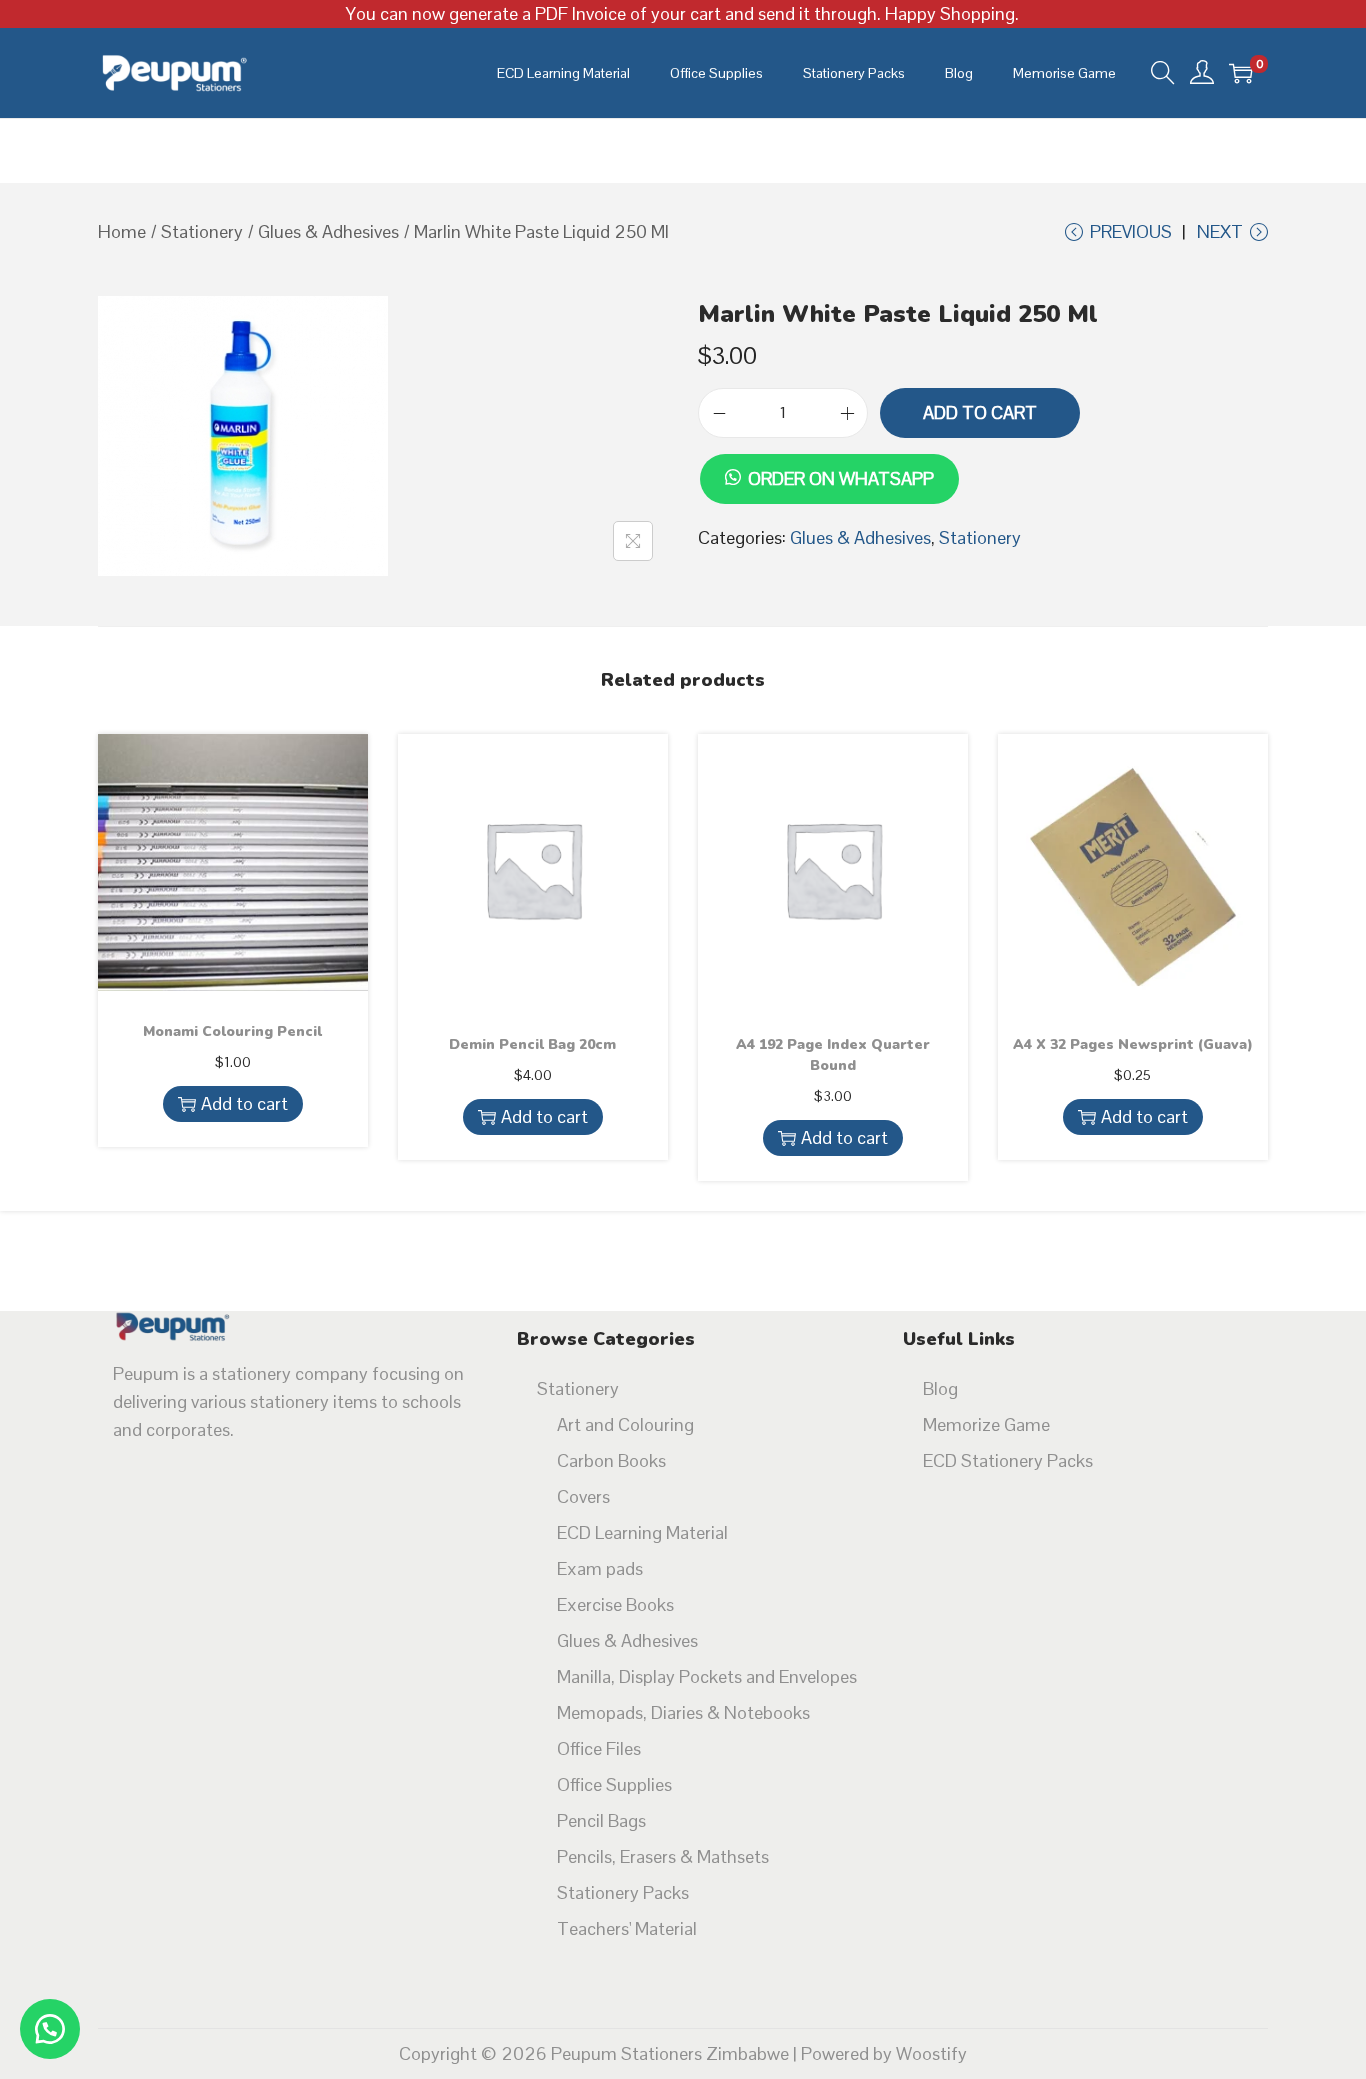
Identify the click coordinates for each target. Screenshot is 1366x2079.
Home (122, 231)
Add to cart (980, 412)
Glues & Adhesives (328, 231)
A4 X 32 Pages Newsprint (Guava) (1133, 1044)
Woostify (931, 2053)
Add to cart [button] (244, 1103)
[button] (828, 451)
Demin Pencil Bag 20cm (532, 1044)
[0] (1241, 73)
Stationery (202, 231)
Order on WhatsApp (841, 478)
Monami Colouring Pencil (232, 1031)
